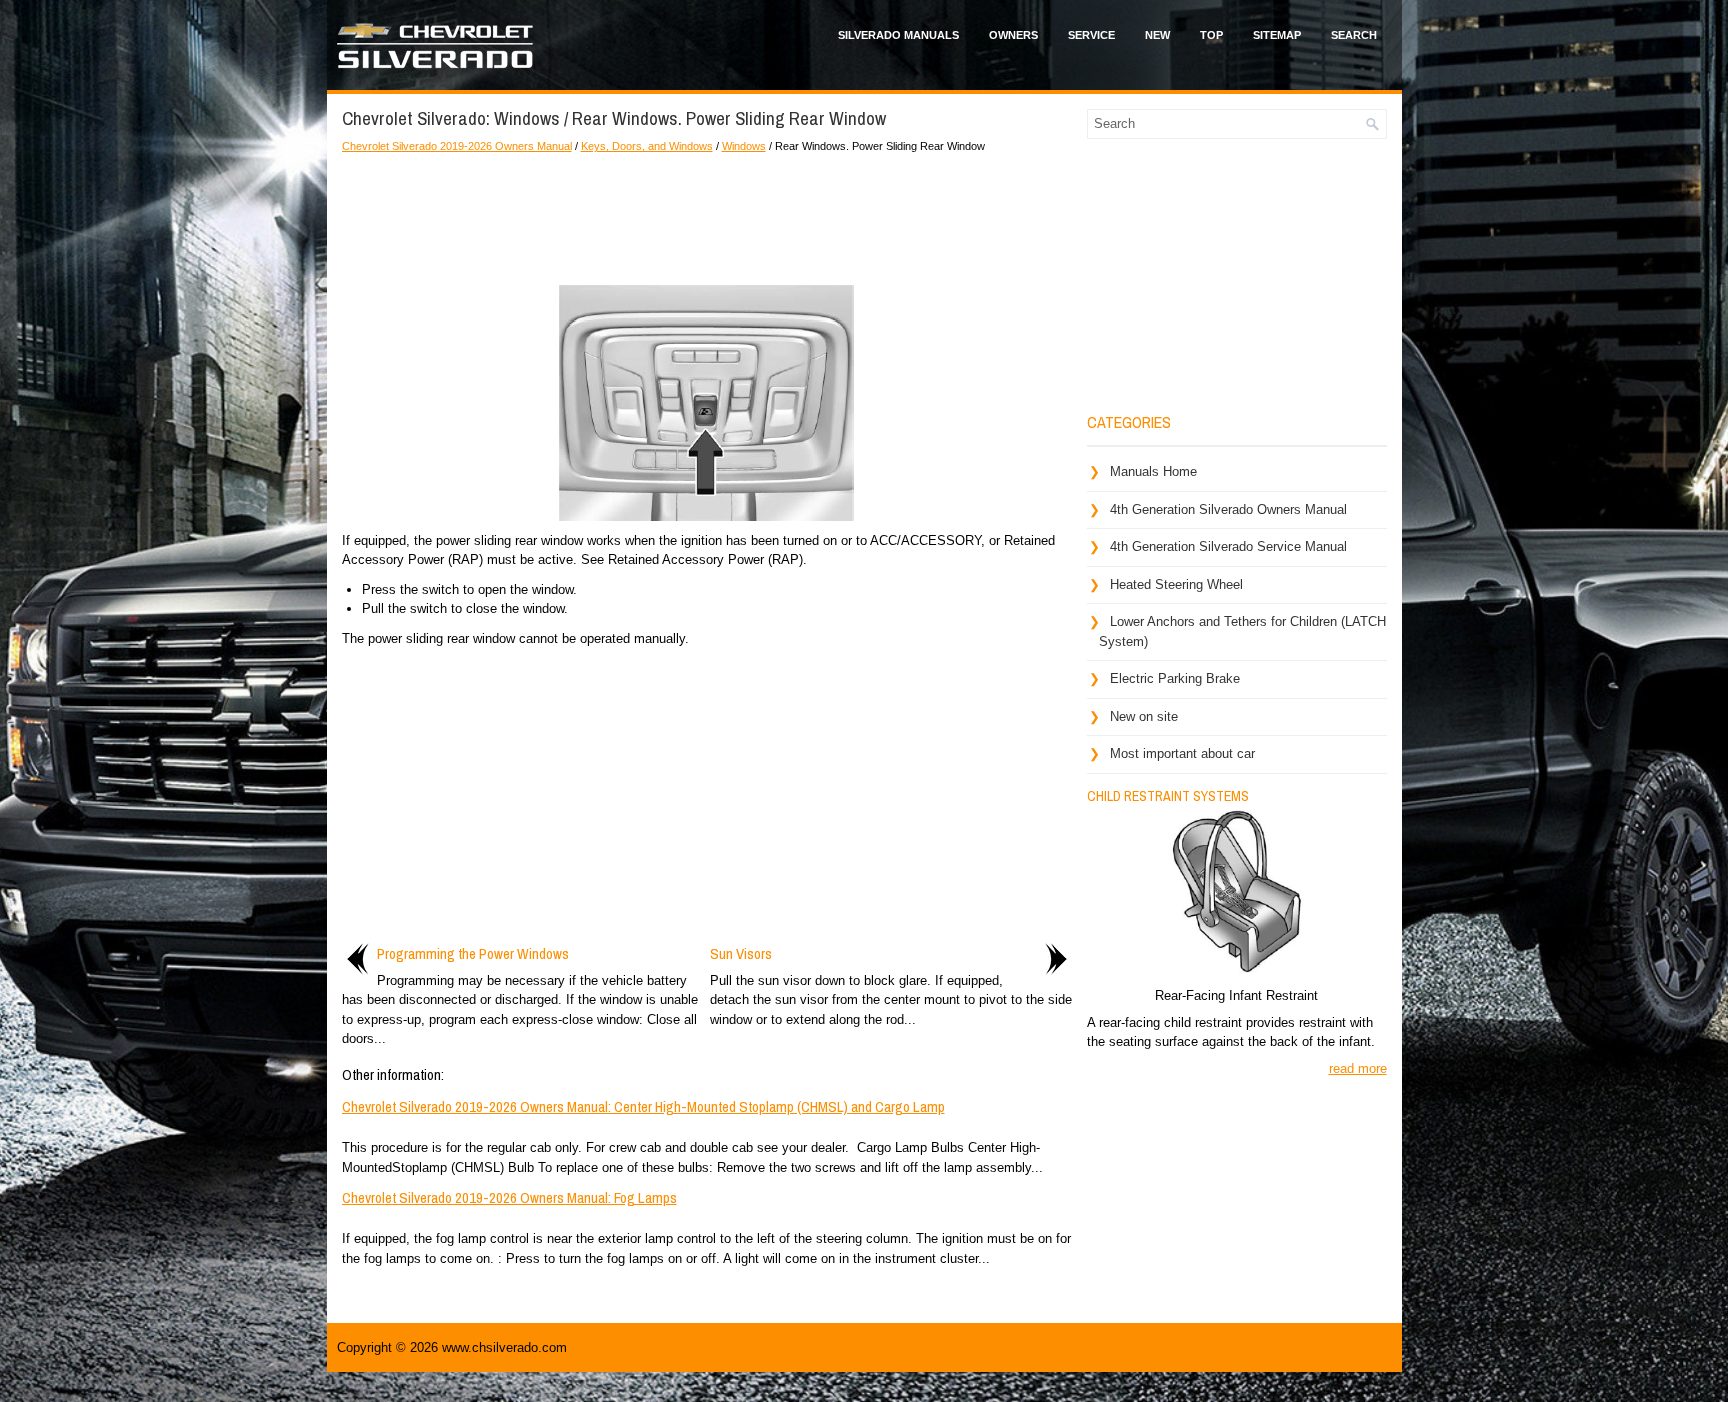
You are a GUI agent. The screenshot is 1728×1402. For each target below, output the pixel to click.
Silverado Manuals (898, 35)
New (1157, 35)
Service (1091, 35)
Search (1354, 35)
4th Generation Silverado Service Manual (1228, 546)
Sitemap (1277, 35)
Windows (744, 146)
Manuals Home (1153, 471)
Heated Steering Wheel (1176, 584)
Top (1211, 35)
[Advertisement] (707, 215)
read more (1358, 1068)
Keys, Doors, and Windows (647, 146)
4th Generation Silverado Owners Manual (1228, 509)
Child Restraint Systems (1168, 796)
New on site (1144, 716)
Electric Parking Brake (1175, 678)
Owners (1013, 35)
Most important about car (1182, 753)
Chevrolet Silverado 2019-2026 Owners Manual (457, 146)
